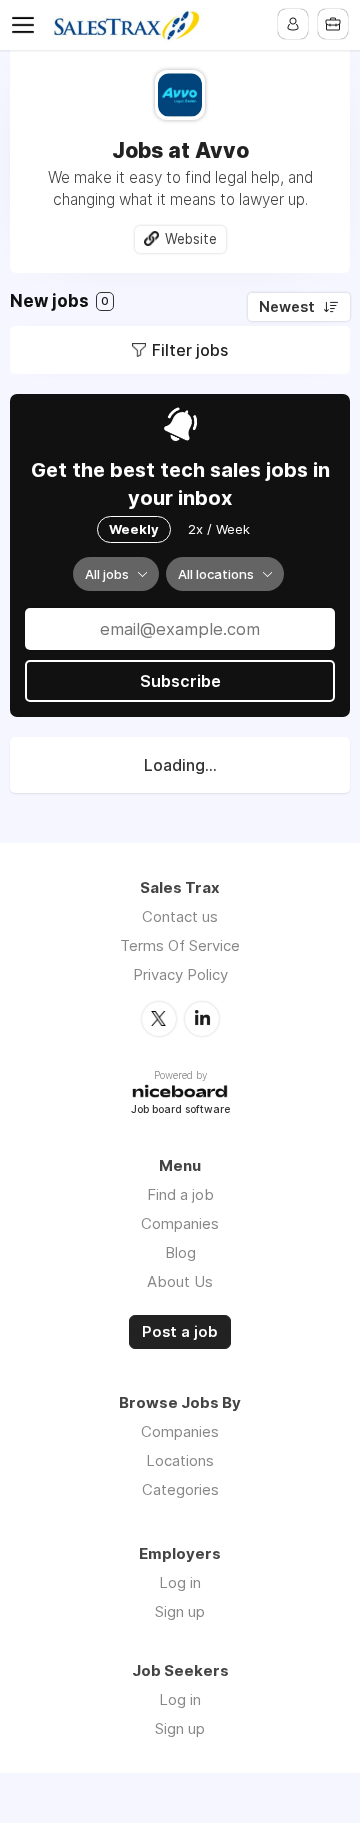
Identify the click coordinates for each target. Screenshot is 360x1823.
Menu (27, 25)
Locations (180, 1460)
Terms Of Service (180, 945)
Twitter (159, 1019)
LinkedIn (202, 1019)
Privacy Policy (180, 974)
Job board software (180, 1110)
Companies (180, 1223)
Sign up (180, 1611)
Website (191, 239)
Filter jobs (190, 350)
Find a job (180, 1194)
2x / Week (219, 529)
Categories (180, 1489)
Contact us (180, 916)
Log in (180, 1582)
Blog (180, 1252)
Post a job (180, 1332)
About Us (180, 1281)
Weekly (134, 529)
